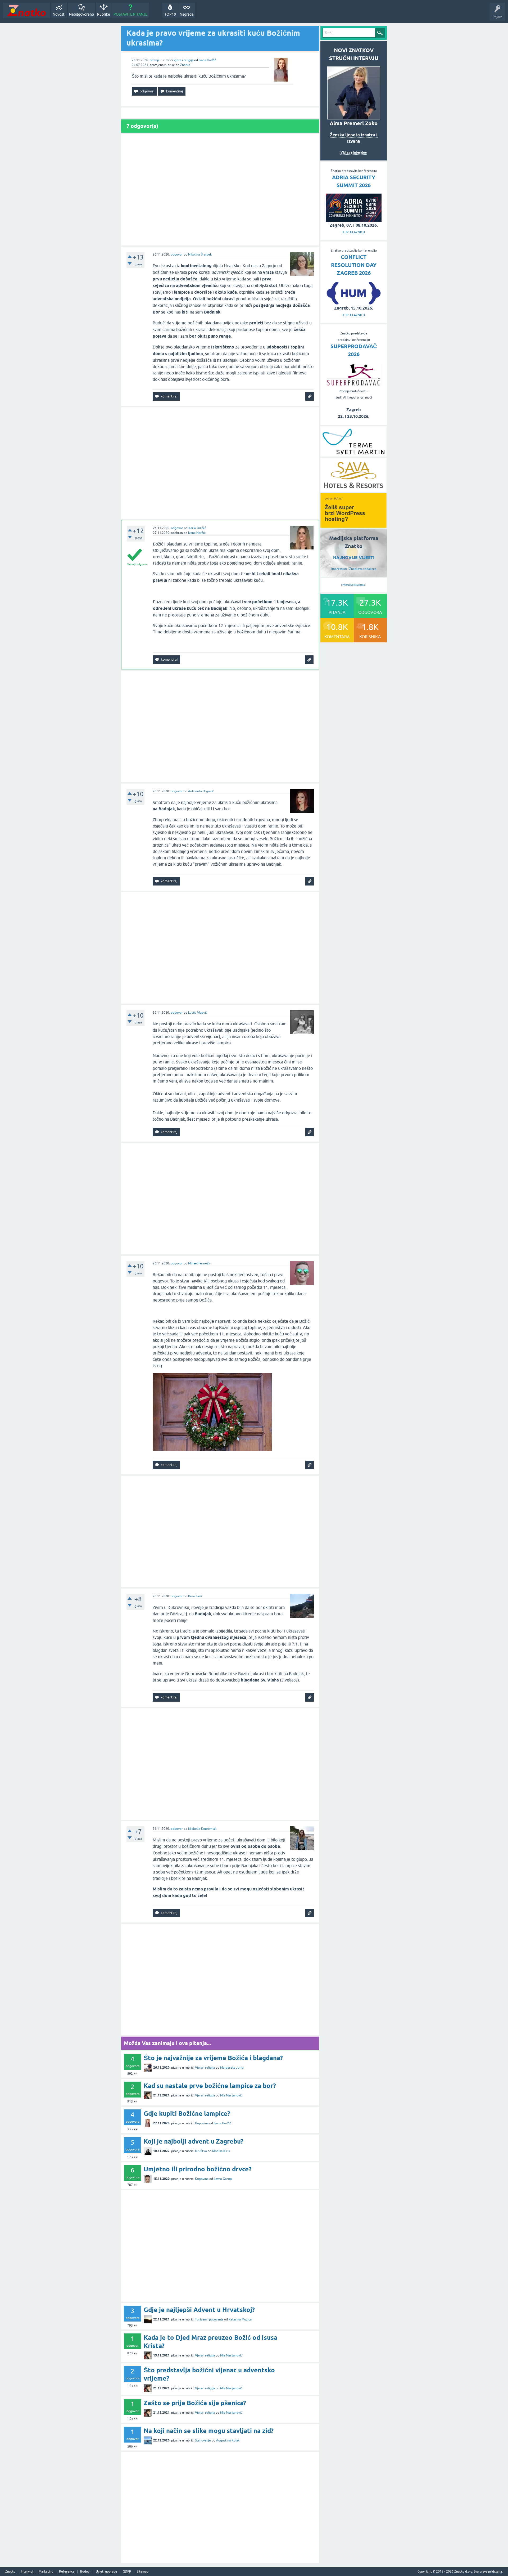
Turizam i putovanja (209, 2319)
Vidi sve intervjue (354, 152)
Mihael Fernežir (199, 1263)
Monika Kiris (221, 2151)
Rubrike (104, 14)
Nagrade (187, 14)
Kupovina (202, 2123)
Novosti (59, 14)
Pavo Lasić (195, 1596)
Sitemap (143, 2572)
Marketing (46, 2572)
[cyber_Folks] (353, 526)
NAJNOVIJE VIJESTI (354, 558)
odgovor (177, 254)
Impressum (339, 569)
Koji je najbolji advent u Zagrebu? (194, 2141)
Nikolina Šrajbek (200, 254)
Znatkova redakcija (363, 569)
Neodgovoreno (81, 14)
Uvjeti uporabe (106, 2572)
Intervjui (27, 2572)
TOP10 (170, 14)
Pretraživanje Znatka (354, 585)
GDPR (127, 2572)
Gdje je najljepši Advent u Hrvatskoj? (199, 2310)
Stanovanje (203, 2440)
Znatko (185, 65)
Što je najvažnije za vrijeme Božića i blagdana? (213, 2058)
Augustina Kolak (228, 2440)
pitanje (155, 60)
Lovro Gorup (223, 2179)
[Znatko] (26, 10)
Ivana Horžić (207, 60)
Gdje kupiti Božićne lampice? (187, 2114)
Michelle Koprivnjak (202, 1829)
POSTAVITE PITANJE (130, 14)
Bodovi (85, 2572)
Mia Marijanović (231, 2095)
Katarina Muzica (240, 2319)
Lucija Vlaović (198, 1013)
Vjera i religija (183, 60)
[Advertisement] (220, 190)
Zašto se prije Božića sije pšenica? (195, 2403)
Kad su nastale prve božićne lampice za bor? (210, 2086)
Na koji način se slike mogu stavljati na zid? (209, 2431)
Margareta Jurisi (232, 2068)
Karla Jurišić (197, 528)
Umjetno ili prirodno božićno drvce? (198, 2169)
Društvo (201, 2151)
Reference (67, 2572)
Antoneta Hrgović (201, 791)
